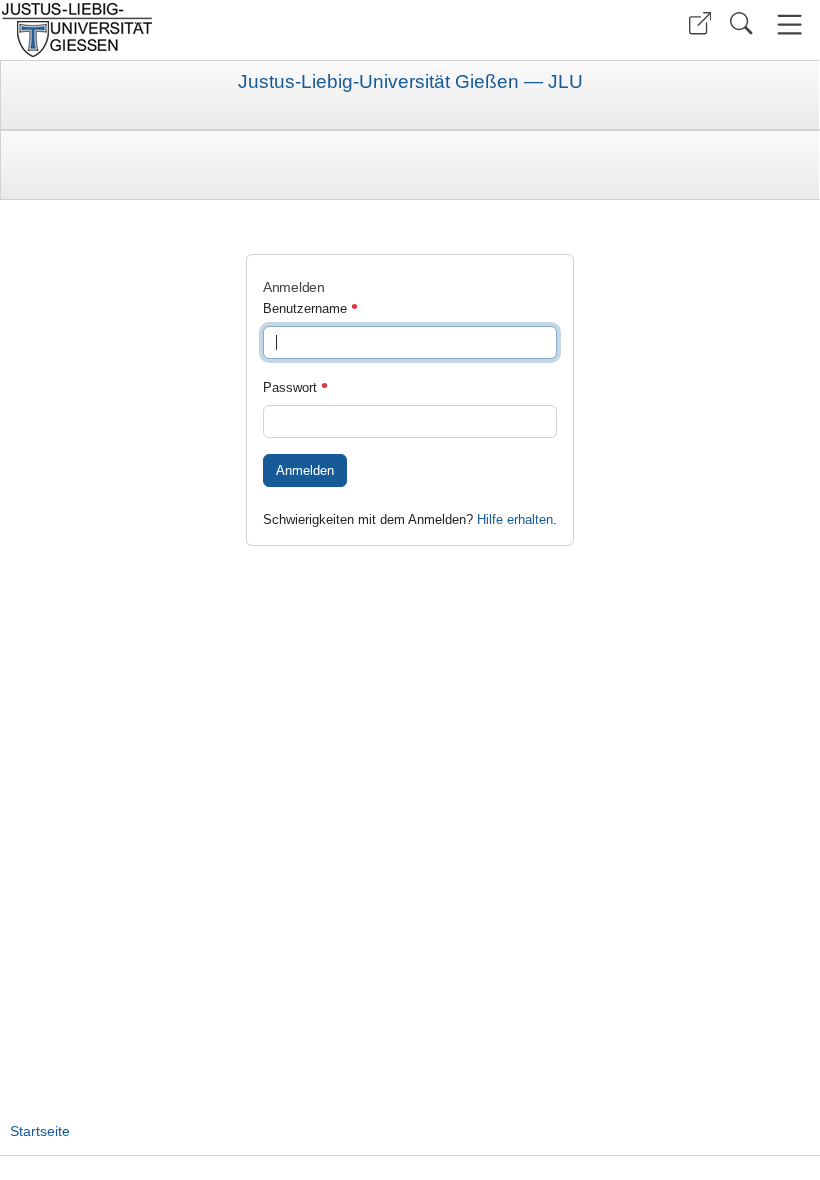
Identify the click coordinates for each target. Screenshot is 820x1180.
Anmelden (305, 470)
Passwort (292, 387)
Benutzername (307, 308)
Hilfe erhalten (515, 519)
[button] (700, 23)
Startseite (40, 1131)
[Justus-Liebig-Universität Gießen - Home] (202, 30)
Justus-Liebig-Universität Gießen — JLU (410, 82)
